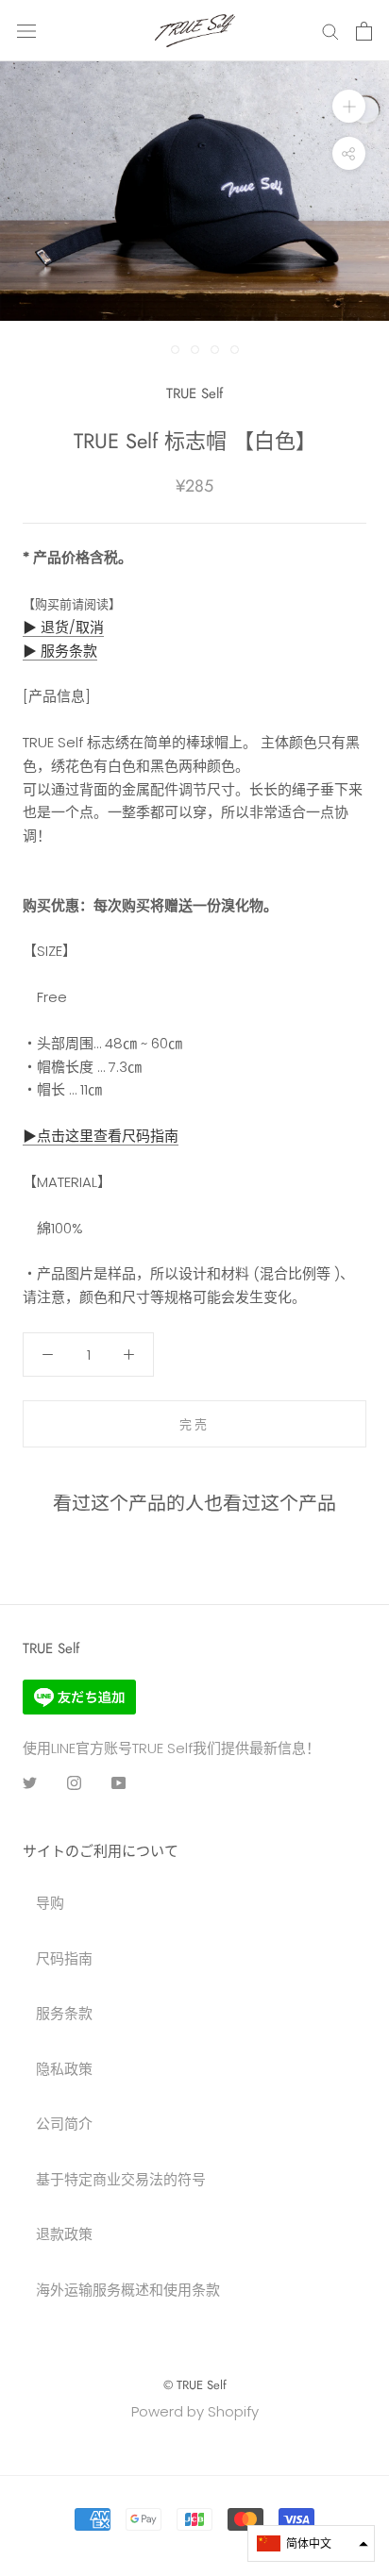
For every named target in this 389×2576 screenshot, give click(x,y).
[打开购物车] (364, 31)
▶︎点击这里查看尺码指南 (101, 1136)
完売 (194, 1424)
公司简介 (64, 2124)
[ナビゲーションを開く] (26, 31)
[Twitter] (30, 1783)
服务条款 (64, 2013)
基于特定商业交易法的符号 (121, 2179)
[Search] (330, 31)
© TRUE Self (195, 2385)
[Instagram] (74, 1783)
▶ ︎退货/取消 (63, 627)
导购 (50, 1903)
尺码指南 (64, 1958)
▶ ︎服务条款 (60, 651)
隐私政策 (64, 2069)
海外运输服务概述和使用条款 (128, 2290)
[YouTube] (118, 1783)
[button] (311, 2543)
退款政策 (64, 2234)
